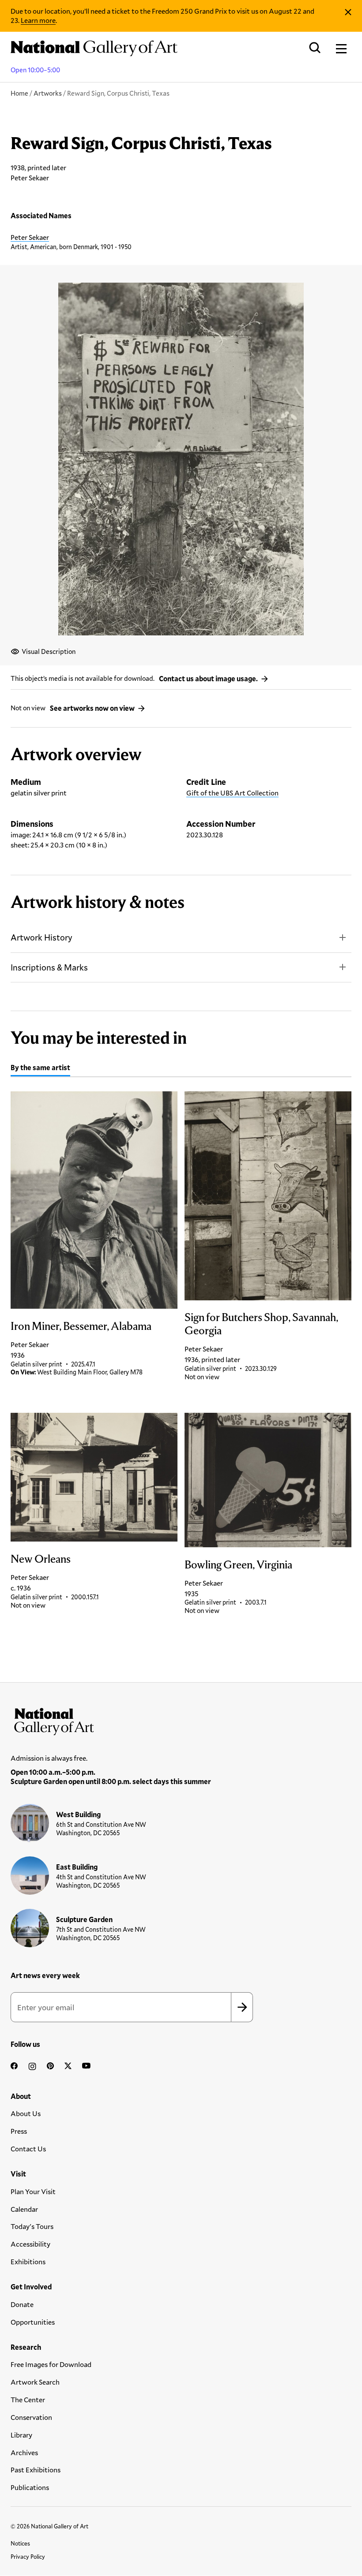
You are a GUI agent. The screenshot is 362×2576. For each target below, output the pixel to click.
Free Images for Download (51, 2364)
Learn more (38, 20)
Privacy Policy (28, 2557)
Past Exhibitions (36, 2470)
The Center (28, 2399)
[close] (348, 12)
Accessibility (30, 2244)
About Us (26, 2113)
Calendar (24, 2209)
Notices (20, 2543)
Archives (24, 2452)
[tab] (40, 1069)
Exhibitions (28, 2261)
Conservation (31, 2417)
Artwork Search (35, 2382)
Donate (22, 2304)
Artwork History (41, 937)
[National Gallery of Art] (181, 1720)
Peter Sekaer (30, 237)
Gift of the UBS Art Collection (232, 793)
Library (21, 2435)
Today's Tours (32, 2226)
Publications (30, 2487)
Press (19, 2131)
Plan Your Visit (33, 2191)
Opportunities (33, 2322)
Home (19, 93)
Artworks (48, 93)
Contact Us (28, 2149)
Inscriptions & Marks (49, 967)
